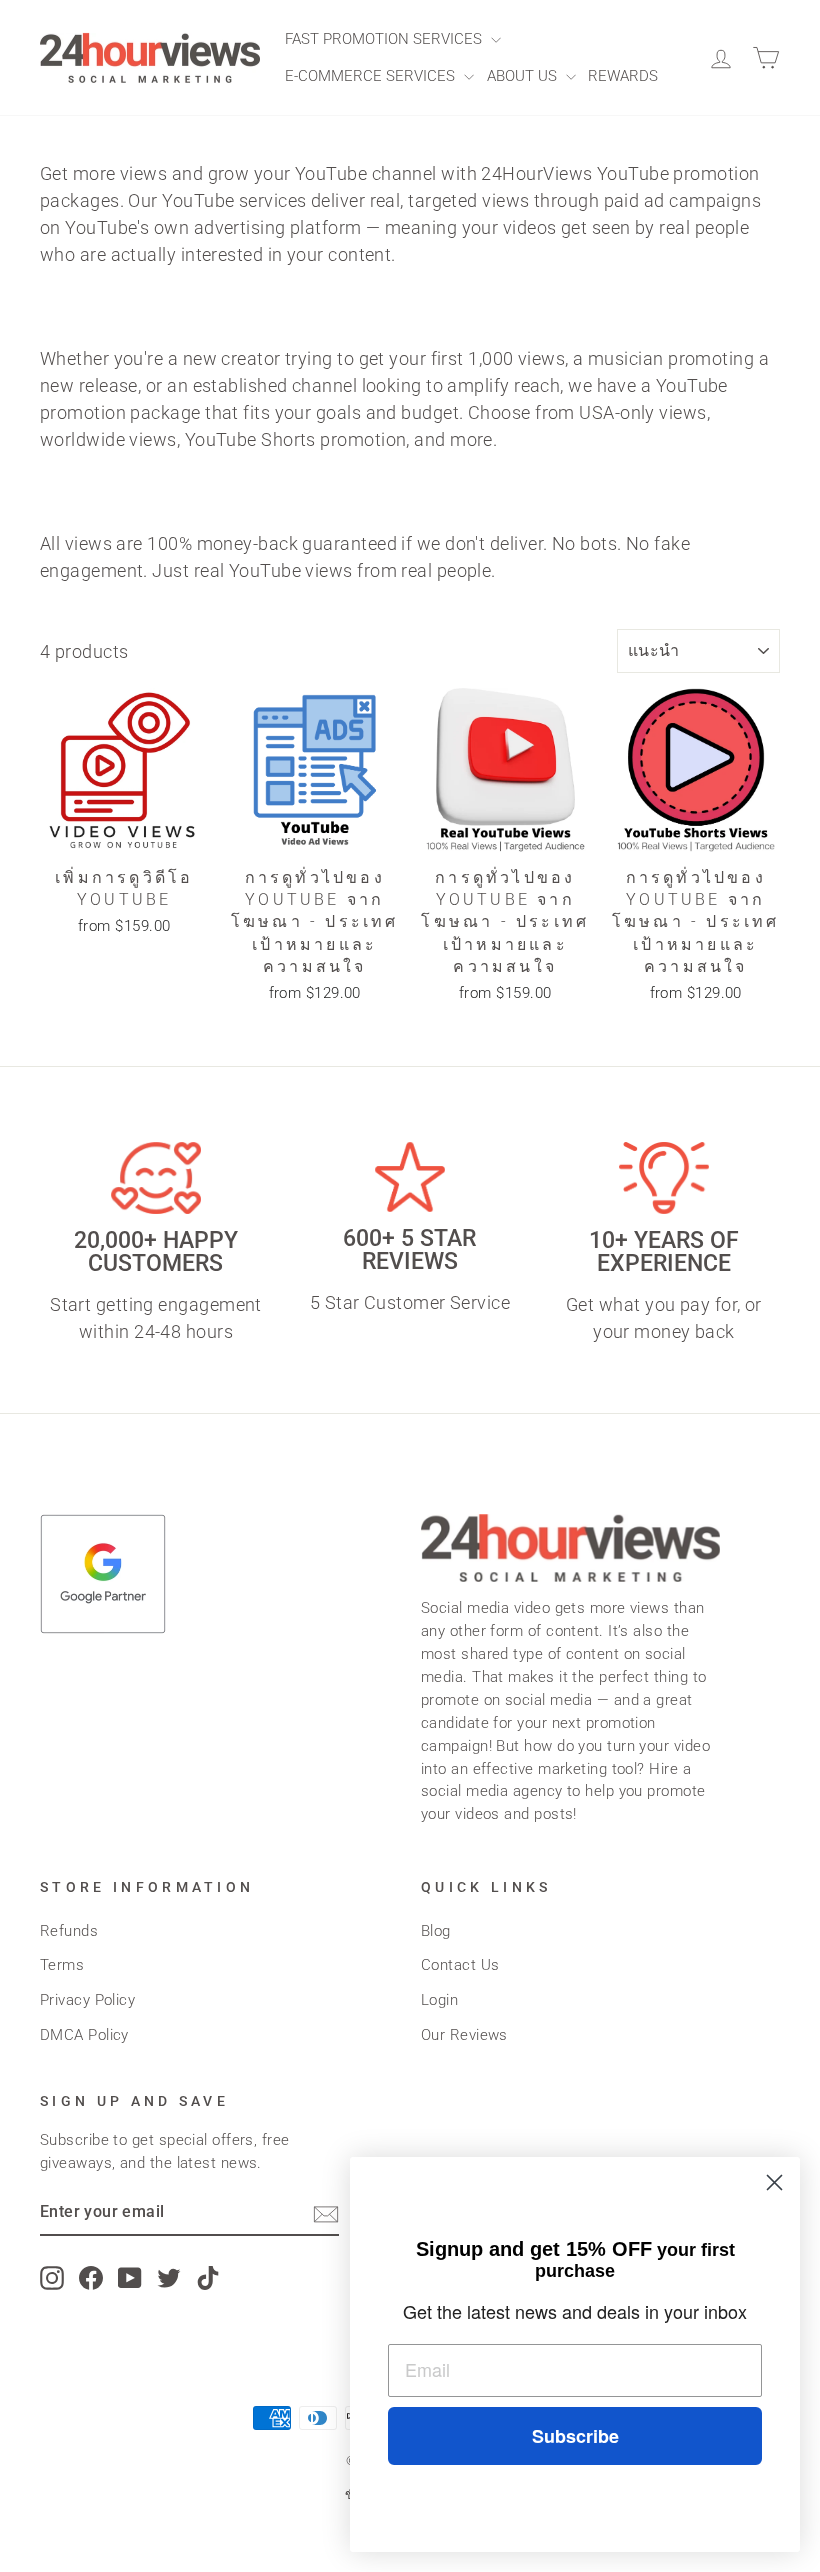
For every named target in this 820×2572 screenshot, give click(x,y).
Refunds (69, 1931)
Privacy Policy (87, 2000)
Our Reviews (464, 2035)
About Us (524, 76)
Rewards (623, 76)
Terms (62, 1965)
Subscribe (575, 2436)
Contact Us (460, 1965)
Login (439, 2000)
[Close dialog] (774, 2182)
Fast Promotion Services (385, 39)
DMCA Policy (84, 2035)
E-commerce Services (372, 76)
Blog (436, 1931)
